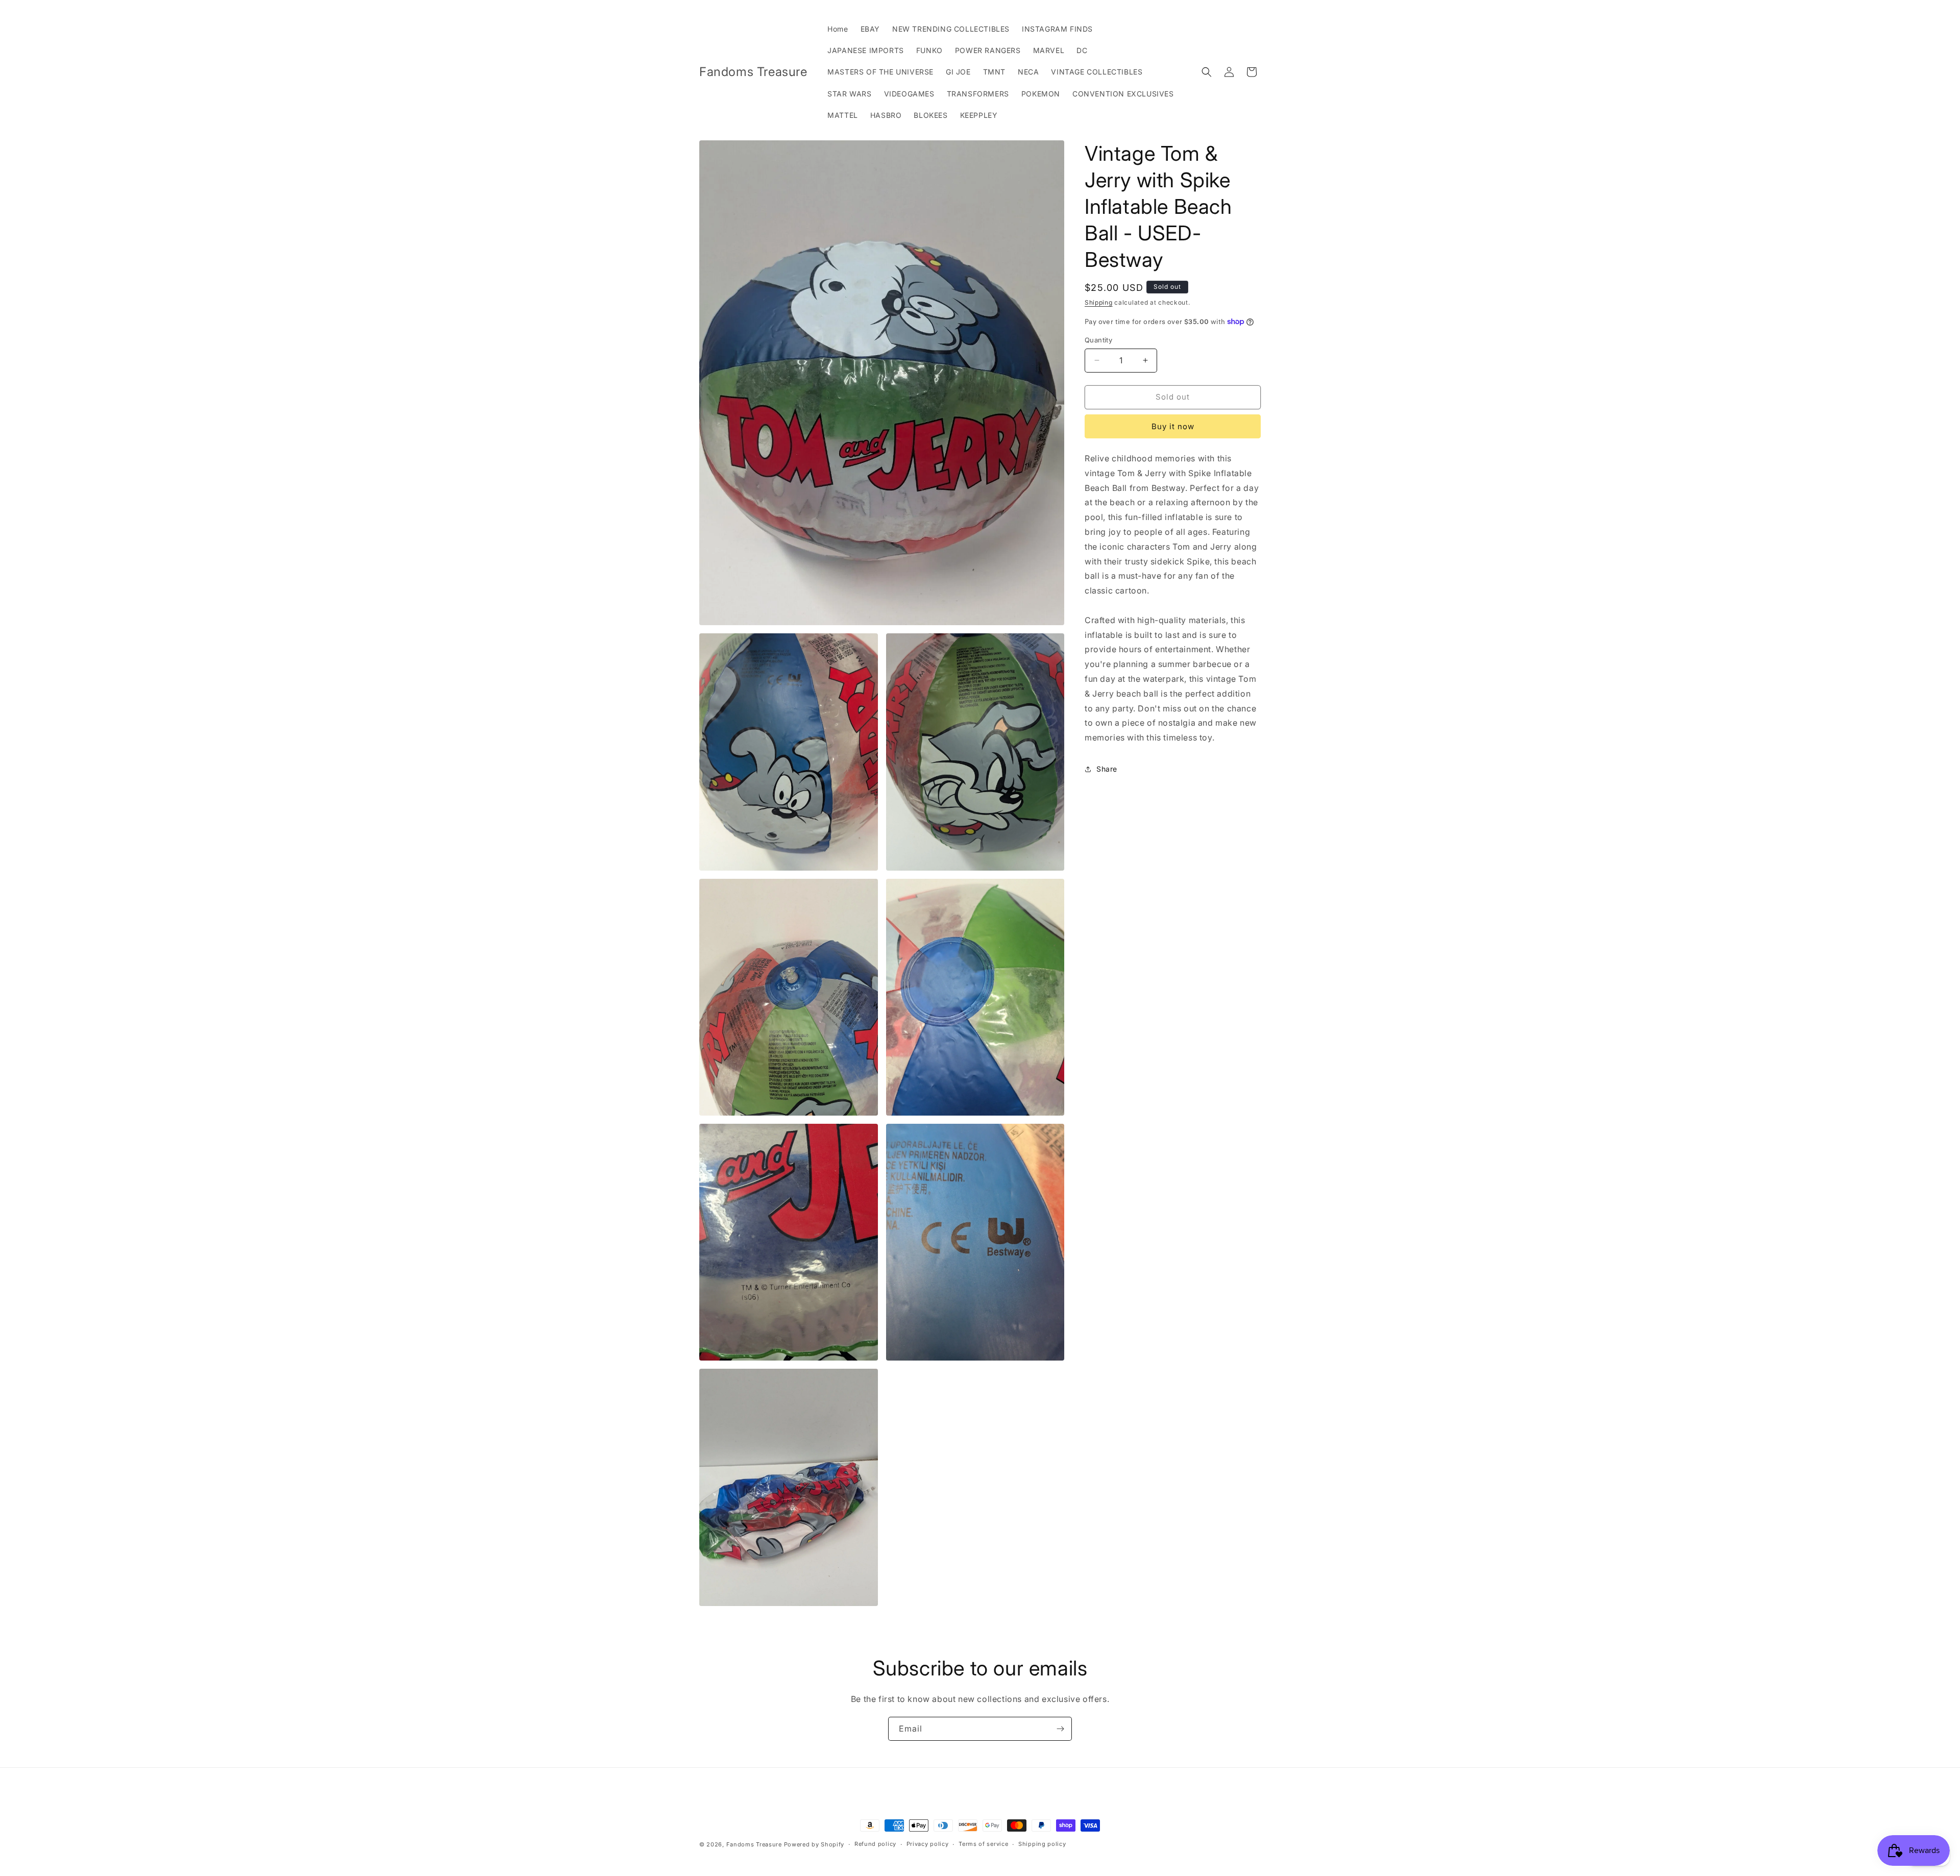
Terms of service (983, 1844)
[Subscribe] (1060, 1729)
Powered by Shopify (814, 1844)
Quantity (1098, 340)
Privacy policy (928, 1844)
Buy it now (1173, 426)
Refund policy (875, 1844)
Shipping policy (1042, 1844)
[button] (1207, 72)
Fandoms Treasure (754, 1844)
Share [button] (1107, 769)
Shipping (1099, 302)
